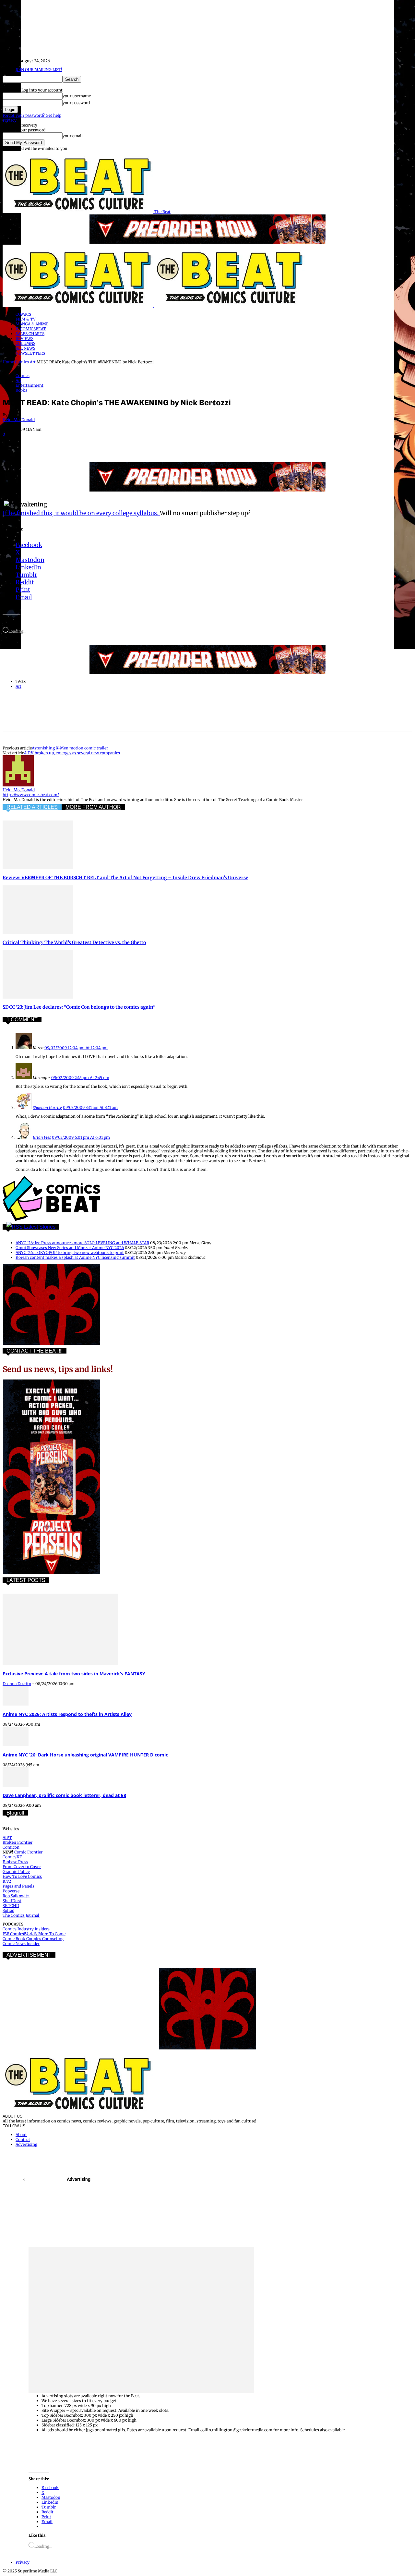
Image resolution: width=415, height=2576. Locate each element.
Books (21, 390)
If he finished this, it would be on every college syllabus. (81, 513)
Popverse (11, 1891)
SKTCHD (11, 1906)
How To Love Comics (22, 1876)
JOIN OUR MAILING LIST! (39, 70)
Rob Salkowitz (16, 1896)
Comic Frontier (28, 1852)
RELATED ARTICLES (32, 807)
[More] (177, 444)
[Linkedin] (83, 444)
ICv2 (7, 1881)
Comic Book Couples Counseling (33, 1939)
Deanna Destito (17, 1684)
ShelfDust (12, 1901)
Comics (22, 362)
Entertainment (30, 385)
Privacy (10, 120)
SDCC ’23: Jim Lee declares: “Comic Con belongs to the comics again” (79, 1007)
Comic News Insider (21, 1944)
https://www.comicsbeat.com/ (31, 795)
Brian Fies (42, 1137)
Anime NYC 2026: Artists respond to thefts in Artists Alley (67, 1714)
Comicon (11, 1847)
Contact (23, 2139)
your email (73, 136)
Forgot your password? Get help (32, 115)
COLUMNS (25, 343)
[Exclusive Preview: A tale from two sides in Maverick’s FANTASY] (60, 1664)
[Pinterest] (60, 444)
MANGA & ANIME (32, 324)
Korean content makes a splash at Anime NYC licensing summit (75, 1257)
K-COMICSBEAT (31, 329)
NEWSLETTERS (30, 353)
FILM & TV (26, 319)
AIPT (7, 1837)
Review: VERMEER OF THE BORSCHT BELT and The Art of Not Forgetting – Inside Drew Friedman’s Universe (125, 878)
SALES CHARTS (30, 334)
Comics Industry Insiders (26, 1929)
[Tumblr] (153, 444)
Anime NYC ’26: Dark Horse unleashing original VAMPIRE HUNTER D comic (85, 1755)
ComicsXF (12, 1857)
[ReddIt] (107, 444)
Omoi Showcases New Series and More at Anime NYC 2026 (70, 1248)
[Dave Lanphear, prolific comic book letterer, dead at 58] (16, 1785)
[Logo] (78, 305)
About (21, 2135)
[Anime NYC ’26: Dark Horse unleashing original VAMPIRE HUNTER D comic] (16, 1745)
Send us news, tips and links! (58, 1369)
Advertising (26, 2144)
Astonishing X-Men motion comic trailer (70, 748)
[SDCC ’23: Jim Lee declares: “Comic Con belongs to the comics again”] (38, 997)
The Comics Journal (21, 1915)
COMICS (23, 314)
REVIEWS (24, 339)
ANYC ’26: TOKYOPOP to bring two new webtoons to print (70, 1252)
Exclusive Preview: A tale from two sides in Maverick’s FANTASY (74, 1674)
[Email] (130, 444)
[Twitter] (37, 444)
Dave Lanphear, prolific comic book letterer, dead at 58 (64, 1795)
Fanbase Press (15, 1862)
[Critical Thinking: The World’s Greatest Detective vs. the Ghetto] (38, 933)
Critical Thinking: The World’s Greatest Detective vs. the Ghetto (74, 942)
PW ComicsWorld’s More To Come (34, 1934)
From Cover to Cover (22, 1867)
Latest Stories (40, 1227)
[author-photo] (18, 785)
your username (77, 96)
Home (8, 362)
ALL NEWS (25, 348)
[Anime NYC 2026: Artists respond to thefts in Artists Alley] (16, 1704)
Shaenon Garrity (47, 1107)
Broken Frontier (18, 1842)
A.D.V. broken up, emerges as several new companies (72, 753)
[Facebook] (13, 444)
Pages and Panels (18, 1886)
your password (76, 103)
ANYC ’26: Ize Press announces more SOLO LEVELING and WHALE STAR (82, 1243)
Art (33, 362)
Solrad (8, 1910)
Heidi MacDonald (19, 420)
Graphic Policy (16, 1871)
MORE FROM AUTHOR (93, 807)
